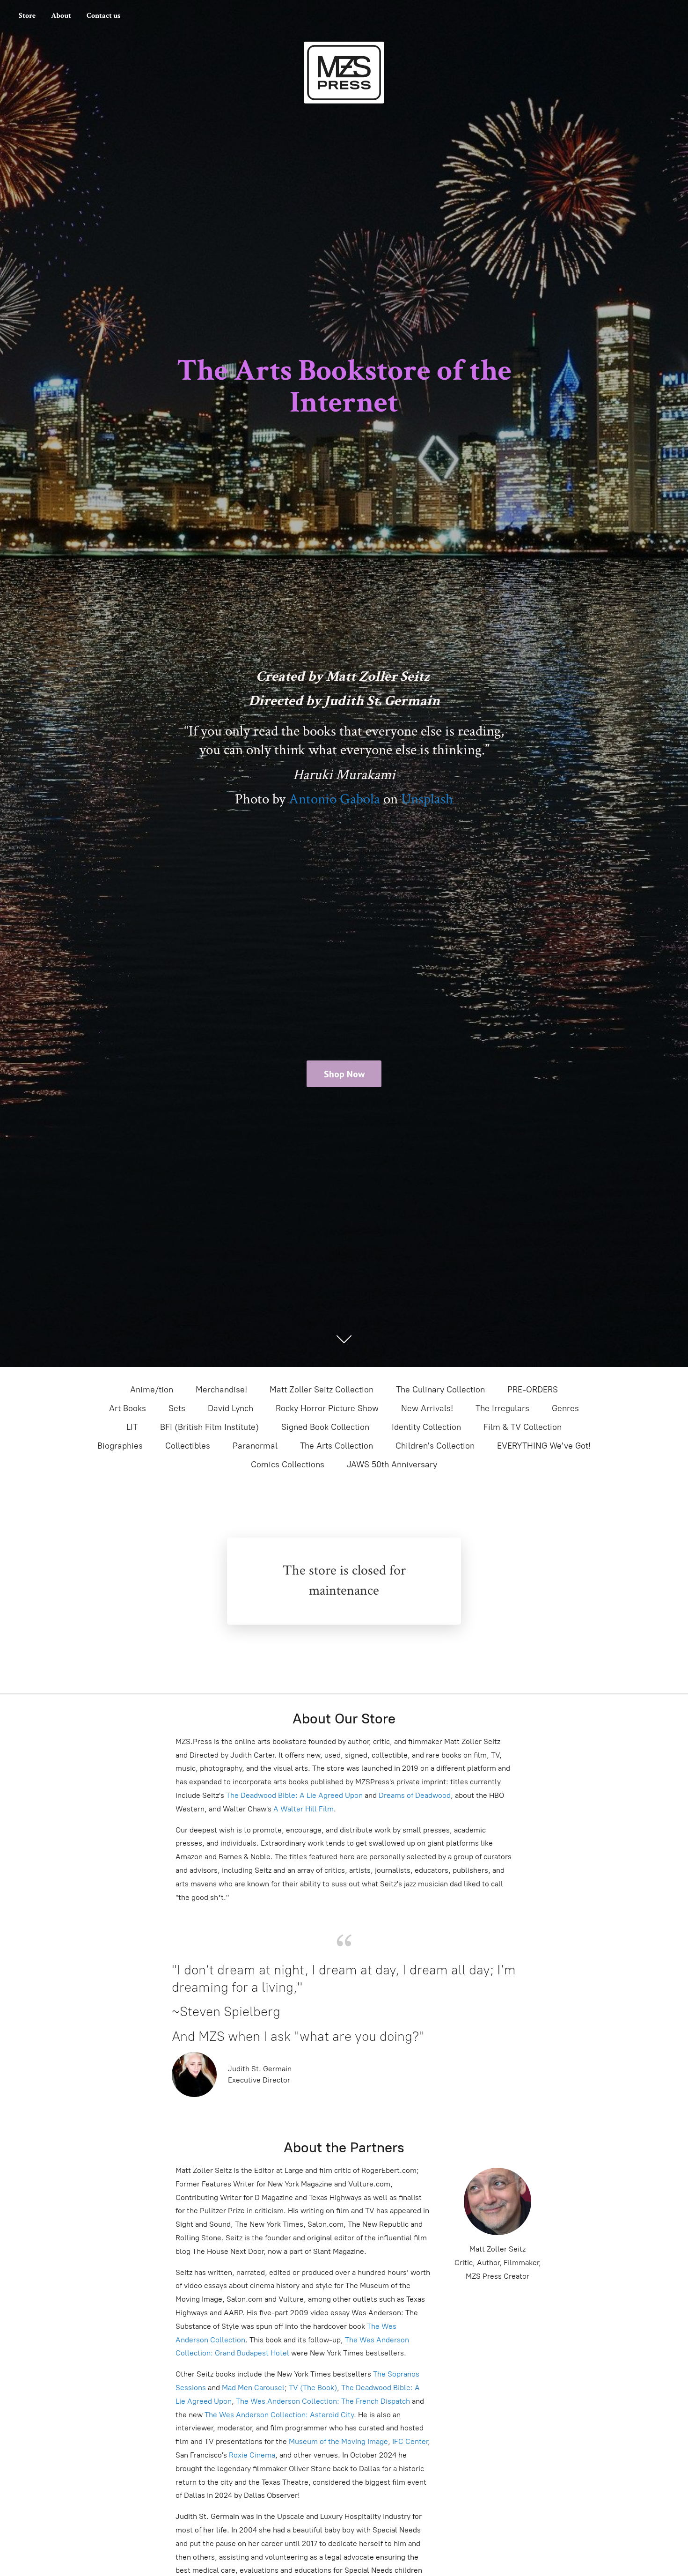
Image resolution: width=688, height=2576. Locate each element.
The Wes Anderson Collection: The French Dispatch (323, 2401)
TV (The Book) (313, 2388)
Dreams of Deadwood (414, 1795)
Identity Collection (426, 1427)
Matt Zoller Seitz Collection (322, 1390)
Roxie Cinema (252, 2455)
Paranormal (255, 1446)
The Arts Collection (337, 1446)
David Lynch (231, 1408)
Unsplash (427, 799)
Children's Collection (435, 1446)
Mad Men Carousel (253, 2388)
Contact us (103, 16)
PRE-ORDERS (533, 1390)
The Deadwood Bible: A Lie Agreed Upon (294, 1795)
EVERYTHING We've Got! (544, 1446)
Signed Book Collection (325, 1427)
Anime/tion (152, 1390)
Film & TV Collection (523, 1427)
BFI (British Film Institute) (209, 1427)
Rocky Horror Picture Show (327, 1408)
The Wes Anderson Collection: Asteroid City (278, 2415)
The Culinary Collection (440, 1390)
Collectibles (188, 1446)
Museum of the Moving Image (338, 2441)
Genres (565, 1408)
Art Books (128, 1408)
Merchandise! (221, 1390)
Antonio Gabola (334, 799)
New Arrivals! (427, 1408)
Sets (177, 1408)
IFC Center (410, 2441)
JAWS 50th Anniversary (392, 1465)
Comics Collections (288, 1465)
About (61, 16)
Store (27, 16)
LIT (132, 1427)
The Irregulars (502, 1408)
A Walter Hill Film (304, 1809)
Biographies (120, 1446)
